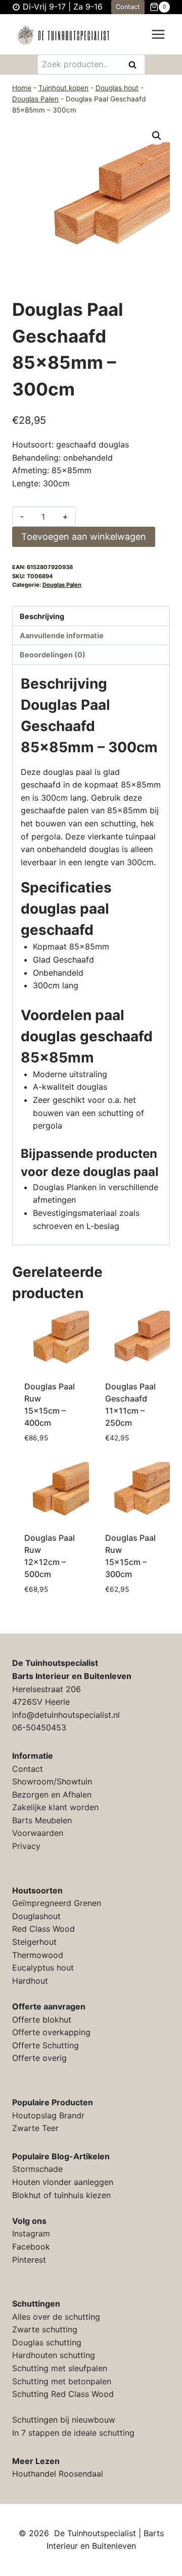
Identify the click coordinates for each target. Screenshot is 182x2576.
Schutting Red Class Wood (63, 2394)
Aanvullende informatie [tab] (62, 635)
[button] (157, 136)
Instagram (31, 2233)
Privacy (26, 1846)
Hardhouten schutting (54, 2355)
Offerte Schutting (45, 2045)
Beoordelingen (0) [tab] (53, 655)
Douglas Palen (35, 99)
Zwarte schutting (45, 2329)
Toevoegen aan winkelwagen (84, 537)
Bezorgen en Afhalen (52, 1795)
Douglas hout (117, 88)
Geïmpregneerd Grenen (57, 1903)
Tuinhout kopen (63, 88)
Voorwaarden (38, 1833)
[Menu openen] (158, 35)
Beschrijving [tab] (42, 616)
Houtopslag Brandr (48, 2115)
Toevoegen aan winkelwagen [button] (51, 1442)
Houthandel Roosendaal (58, 2474)
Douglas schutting (47, 2342)
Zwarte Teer (35, 2128)
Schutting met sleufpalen (60, 2368)
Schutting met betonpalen (62, 2381)
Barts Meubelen (42, 1820)
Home (22, 88)
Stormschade (37, 2169)
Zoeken (135, 65)
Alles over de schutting (56, 2317)
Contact (128, 7)
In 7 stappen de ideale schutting (73, 2433)
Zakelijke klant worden (55, 1807)
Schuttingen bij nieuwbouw (64, 2420)
